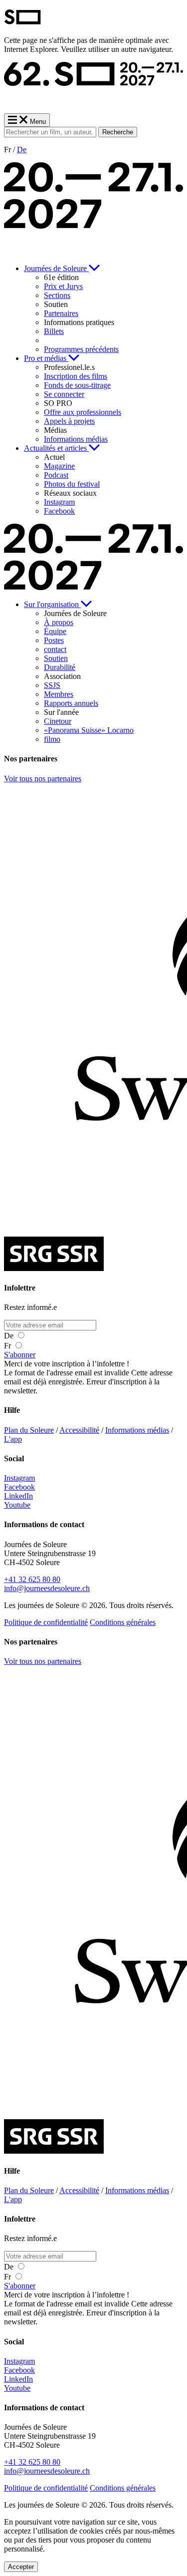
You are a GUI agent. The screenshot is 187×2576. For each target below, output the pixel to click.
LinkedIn (18, 1496)
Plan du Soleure (29, 1430)
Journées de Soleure (56, 268)
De (22, 150)
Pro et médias (46, 358)
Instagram (19, 1478)
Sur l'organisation (52, 604)
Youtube (17, 1505)
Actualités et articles (56, 448)
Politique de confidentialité (46, 1622)
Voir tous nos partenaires (43, 779)
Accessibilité (79, 1430)
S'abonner (20, 1355)
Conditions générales (123, 1622)
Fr (8, 1346)
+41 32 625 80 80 (32, 1579)
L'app (13, 1439)
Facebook (19, 1487)
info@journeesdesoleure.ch (47, 1588)
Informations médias (137, 1430)
